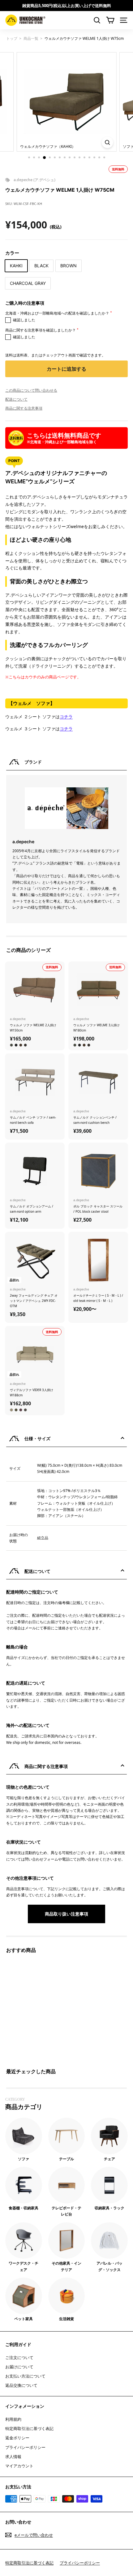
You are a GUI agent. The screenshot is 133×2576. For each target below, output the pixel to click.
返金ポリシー (17, 2438)
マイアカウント (19, 2466)
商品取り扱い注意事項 (66, 1914)
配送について (16, 399)
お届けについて (19, 2367)
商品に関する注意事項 (24, 408)
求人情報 (13, 2457)
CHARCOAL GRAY (28, 283)
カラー (12, 253)
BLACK (41, 266)
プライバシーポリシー (25, 2447)
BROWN (69, 266)
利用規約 (13, 2419)
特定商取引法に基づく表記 (29, 2428)
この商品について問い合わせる (31, 390)
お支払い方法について (25, 2376)
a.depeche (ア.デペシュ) (34, 180)
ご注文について (19, 2357)
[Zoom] (107, 142)
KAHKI (16, 266)
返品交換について (21, 2385)
